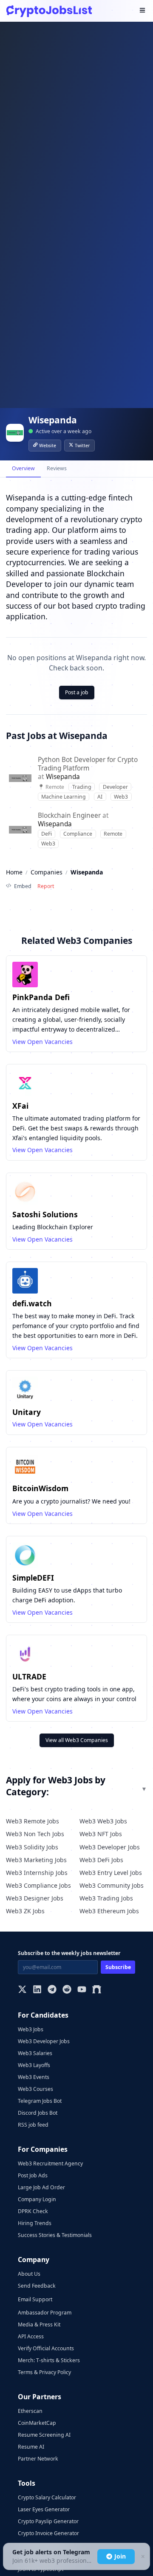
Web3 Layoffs (34, 2065)
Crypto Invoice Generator (48, 2533)
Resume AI (31, 2447)
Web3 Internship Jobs (37, 1873)
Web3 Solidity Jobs (32, 1847)
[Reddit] (67, 1990)
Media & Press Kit (39, 2324)
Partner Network (38, 2459)
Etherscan (30, 2411)
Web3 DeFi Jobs (101, 1860)
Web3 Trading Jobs (106, 1898)
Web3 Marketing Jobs (36, 1860)
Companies (47, 872)
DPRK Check (33, 2211)
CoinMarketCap (37, 2423)
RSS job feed (33, 2125)
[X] (22, 1990)
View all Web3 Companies (77, 1740)
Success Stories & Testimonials (55, 2235)
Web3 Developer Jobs (110, 1847)
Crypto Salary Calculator (47, 2497)
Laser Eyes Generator (44, 2509)
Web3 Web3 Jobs (103, 1821)
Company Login (37, 2199)
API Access (31, 2336)
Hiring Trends (35, 2223)
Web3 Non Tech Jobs (35, 1834)
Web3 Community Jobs (112, 1885)
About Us (29, 2274)
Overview (23, 468)
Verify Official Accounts (46, 2348)
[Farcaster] (97, 1990)
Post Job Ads (33, 2175)
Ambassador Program (45, 2313)
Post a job (77, 692)
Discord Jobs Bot (38, 2113)
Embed (23, 886)
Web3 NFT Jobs (101, 1834)
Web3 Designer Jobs (35, 1898)
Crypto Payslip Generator (48, 2521)
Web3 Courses (35, 2089)
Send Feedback (37, 2286)
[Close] (142, 2557)
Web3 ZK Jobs (25, 1911)
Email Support (35, 2299)
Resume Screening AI (44, 2435)
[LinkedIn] (37, 1990)
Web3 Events (34, 2077)
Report (46, 886)
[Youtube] (82, 1990)
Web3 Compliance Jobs (38, 1885)
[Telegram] (52, 1990)
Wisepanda (63, 777)
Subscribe (118, 1967)
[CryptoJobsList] (49, 11)
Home (14, 872)
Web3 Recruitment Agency (50, 2163)
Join (120, 2556)
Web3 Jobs (31, 2029)
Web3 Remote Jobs (33, 1821)
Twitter (82, 446)
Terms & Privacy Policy (44, 2372)
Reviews (57, 468)
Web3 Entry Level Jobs (111, 1873)
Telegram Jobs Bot (40, 2101)
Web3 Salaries (35, 2053)
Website (48, 446)
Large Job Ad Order (41, 2187)
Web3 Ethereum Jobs (109, 1911)
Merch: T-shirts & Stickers (49, 2360)
